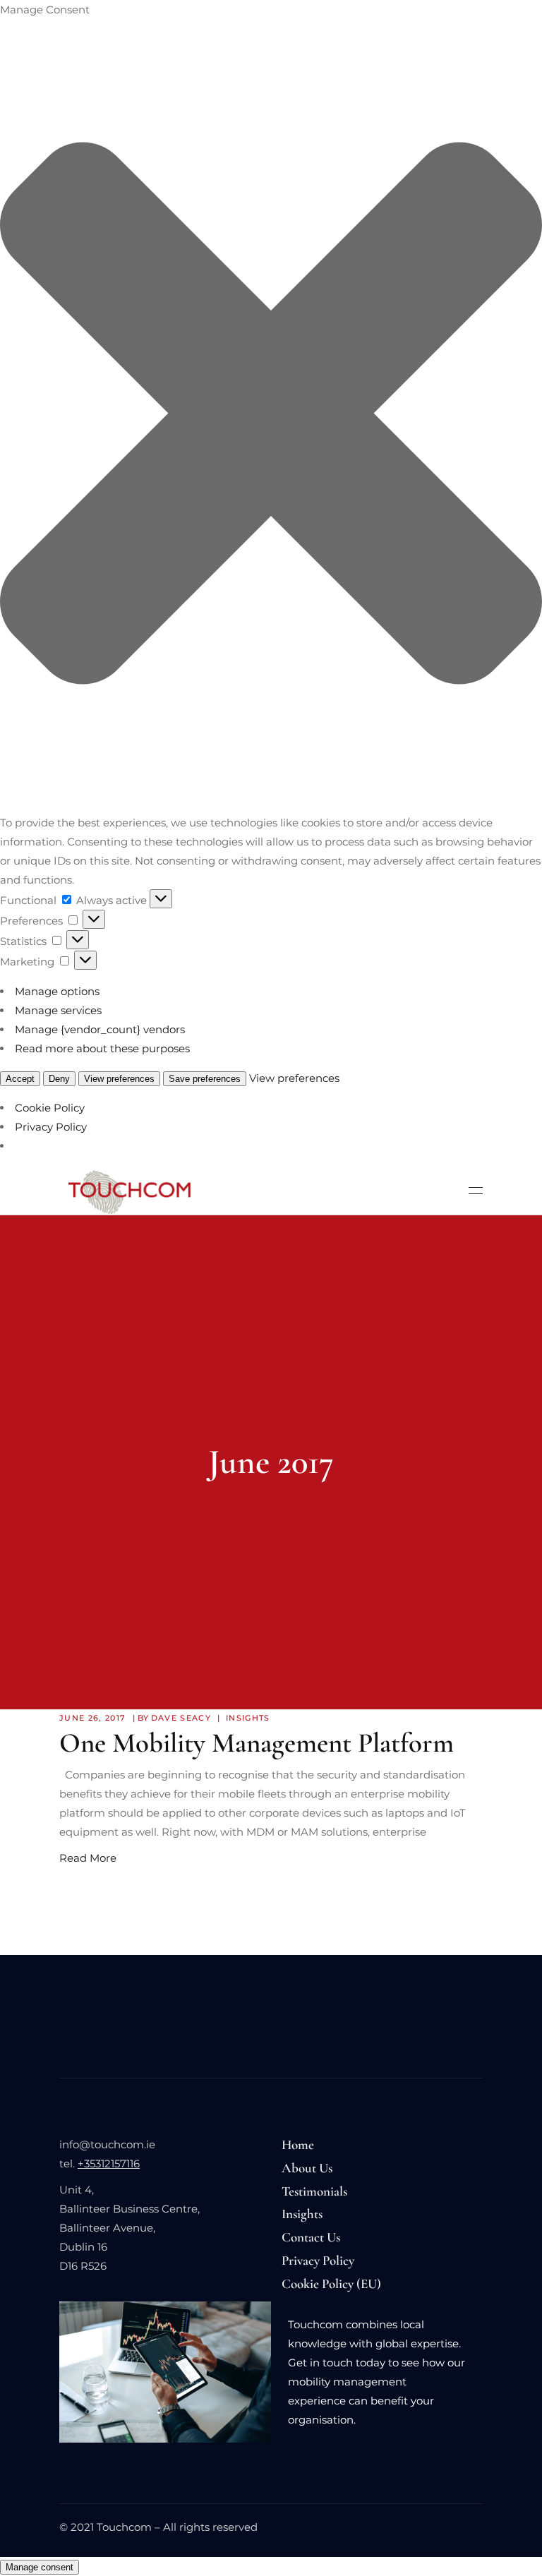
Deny (59, 1079)
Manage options (57, 991)
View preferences (119, 1079)
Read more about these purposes (102, 1048)
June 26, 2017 (92, 1718)
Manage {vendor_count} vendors (100, 1029)
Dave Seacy (181, 1718)
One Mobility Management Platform (257, 1743)
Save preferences (205, 1079)
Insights (248, 1718)
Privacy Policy (51, 1127)
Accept (20, 1079)
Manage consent (40, 2567)
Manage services (58, 1010)
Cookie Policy (50, 1108)
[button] (271, 416)
